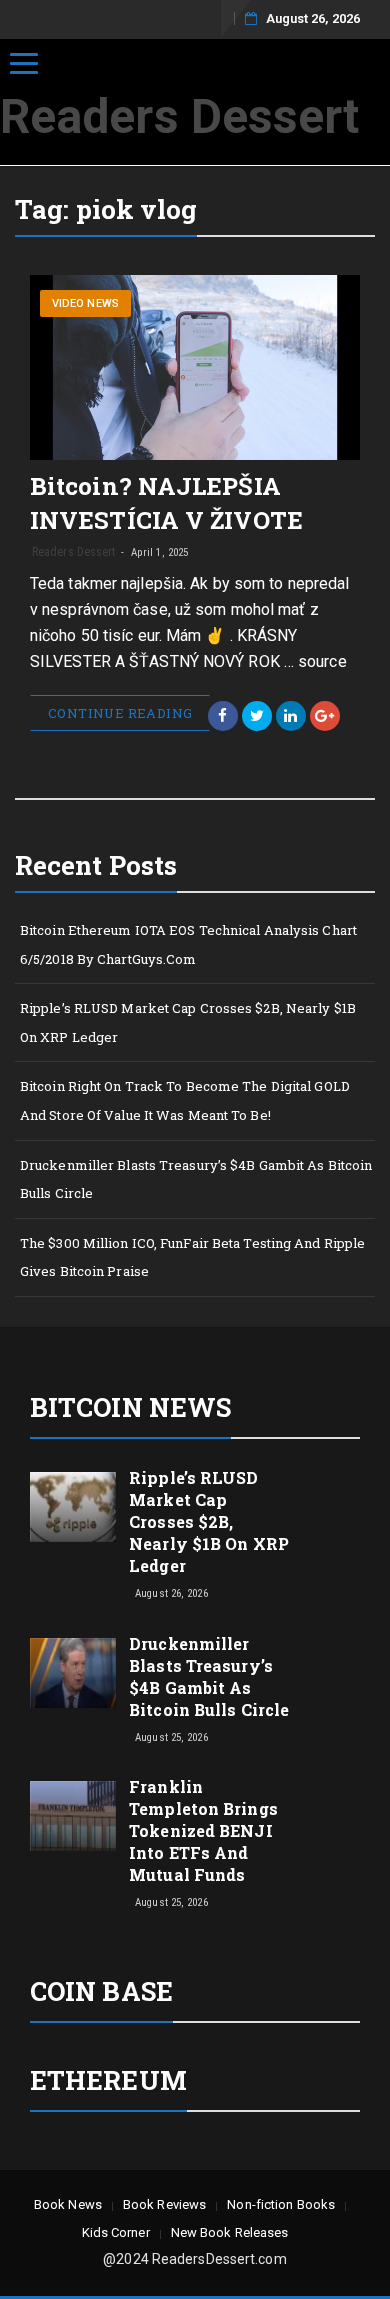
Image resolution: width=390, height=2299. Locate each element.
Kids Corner (116, 2232)
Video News (85, 303)
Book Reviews (164, 2204)
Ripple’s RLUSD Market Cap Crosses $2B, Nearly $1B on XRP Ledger (188, 1022)
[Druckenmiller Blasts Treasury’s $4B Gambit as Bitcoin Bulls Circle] (73, 1671)
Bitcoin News (130, 1407)
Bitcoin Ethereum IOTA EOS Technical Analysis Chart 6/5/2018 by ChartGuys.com (188, 944)
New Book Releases (230, 2232)
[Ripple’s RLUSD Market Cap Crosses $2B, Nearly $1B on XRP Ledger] (73, 1506)
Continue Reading (120, 713)
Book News (68, 2204)
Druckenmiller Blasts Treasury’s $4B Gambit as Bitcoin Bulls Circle (196, 1179)
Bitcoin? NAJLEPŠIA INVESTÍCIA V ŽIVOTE (166, 503)
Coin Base (101, 1991)
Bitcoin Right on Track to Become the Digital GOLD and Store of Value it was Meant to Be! (185, 1100)
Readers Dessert (180, 116)
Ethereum (108, 2080)
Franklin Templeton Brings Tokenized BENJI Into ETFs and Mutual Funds (203, 1830)
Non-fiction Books (281, 2204)
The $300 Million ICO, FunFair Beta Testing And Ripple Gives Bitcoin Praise (192, 1257)
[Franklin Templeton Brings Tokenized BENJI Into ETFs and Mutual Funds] (73, 1815)
